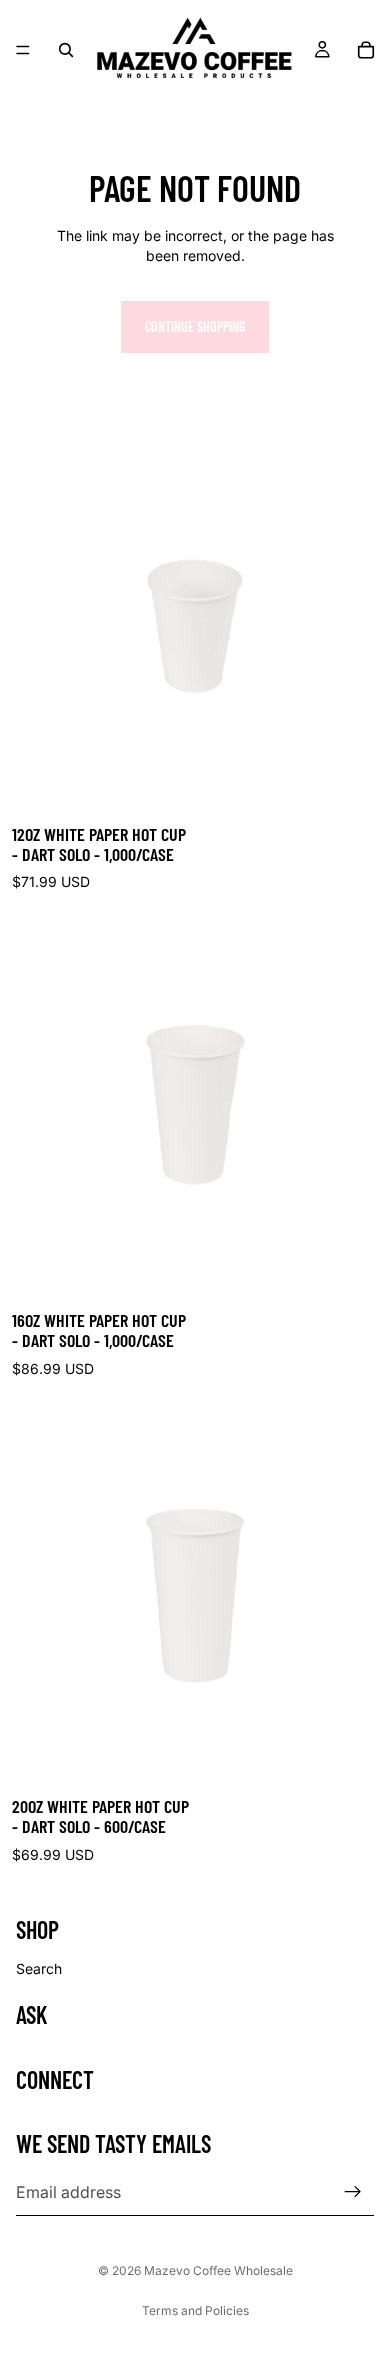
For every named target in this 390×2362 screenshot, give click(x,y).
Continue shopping (195, 326)
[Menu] (23, 50)
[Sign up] (353, 2192)
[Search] (66, 50)
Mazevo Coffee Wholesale (218, 2270)
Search (39, 1968)
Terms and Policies (195, 2310)
